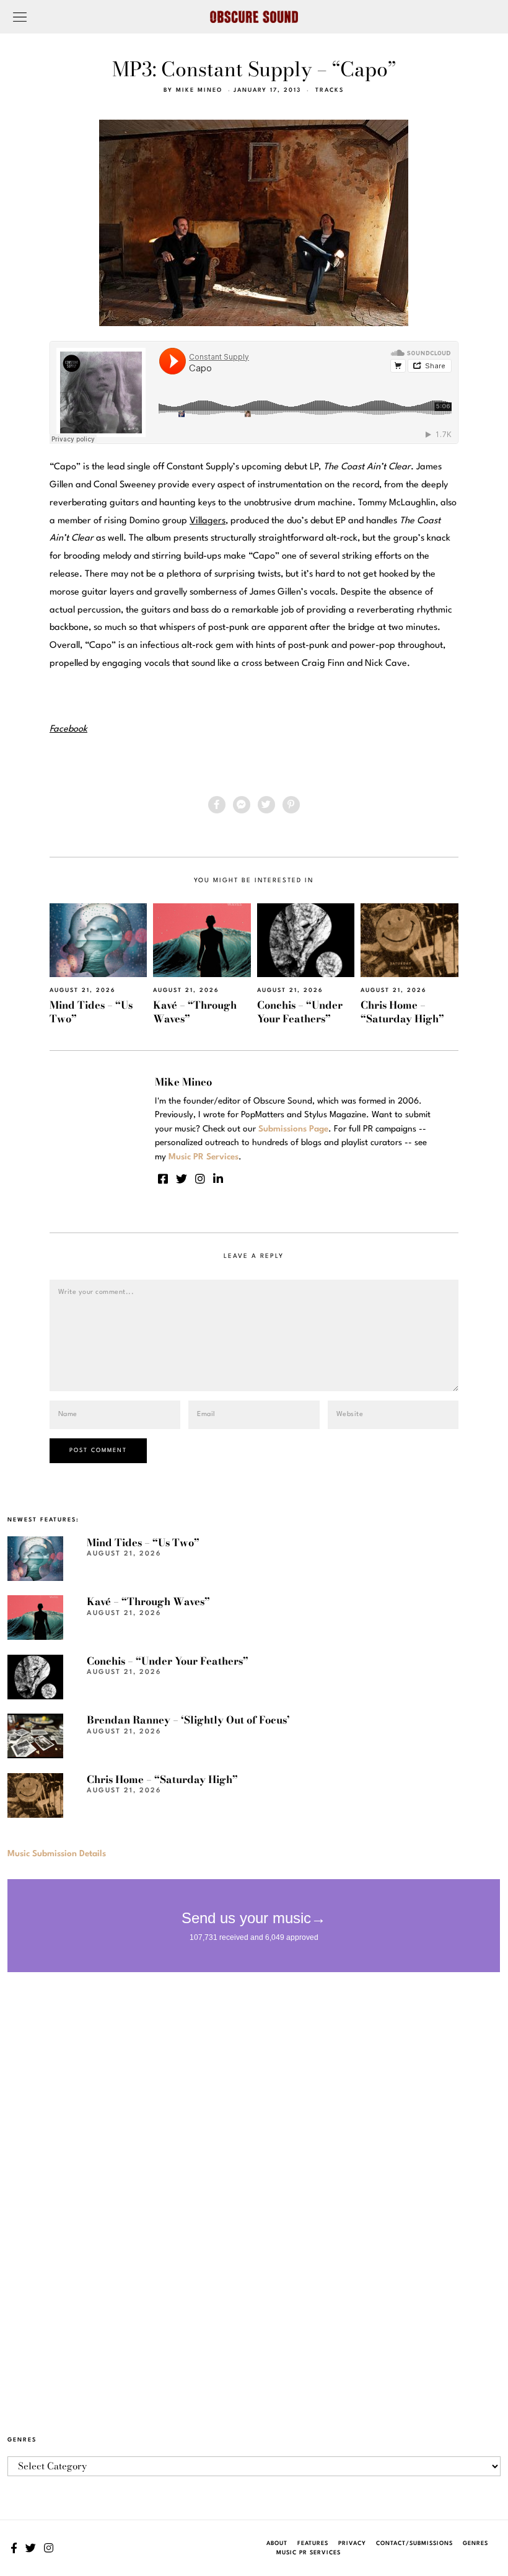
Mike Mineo (199, 90)
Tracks (330, 90)
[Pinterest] (291, 805)
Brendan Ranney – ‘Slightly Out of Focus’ (188, 1720)
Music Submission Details (57, 1854)
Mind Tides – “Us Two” (91, 1011)
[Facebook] (217, 805)
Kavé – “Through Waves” (195, 1011)
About (277, 2543)
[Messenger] (242, 805)
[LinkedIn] (218, 1179)
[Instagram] (200, 1179)
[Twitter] (266, 805)
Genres (475, 2543)
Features (313, 2543)
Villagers (208, 521)
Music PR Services (309, 2553)
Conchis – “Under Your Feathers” (300, 1011)
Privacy (352, 2543)
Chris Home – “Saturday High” (402, 1011)
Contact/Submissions (414, 2543)
